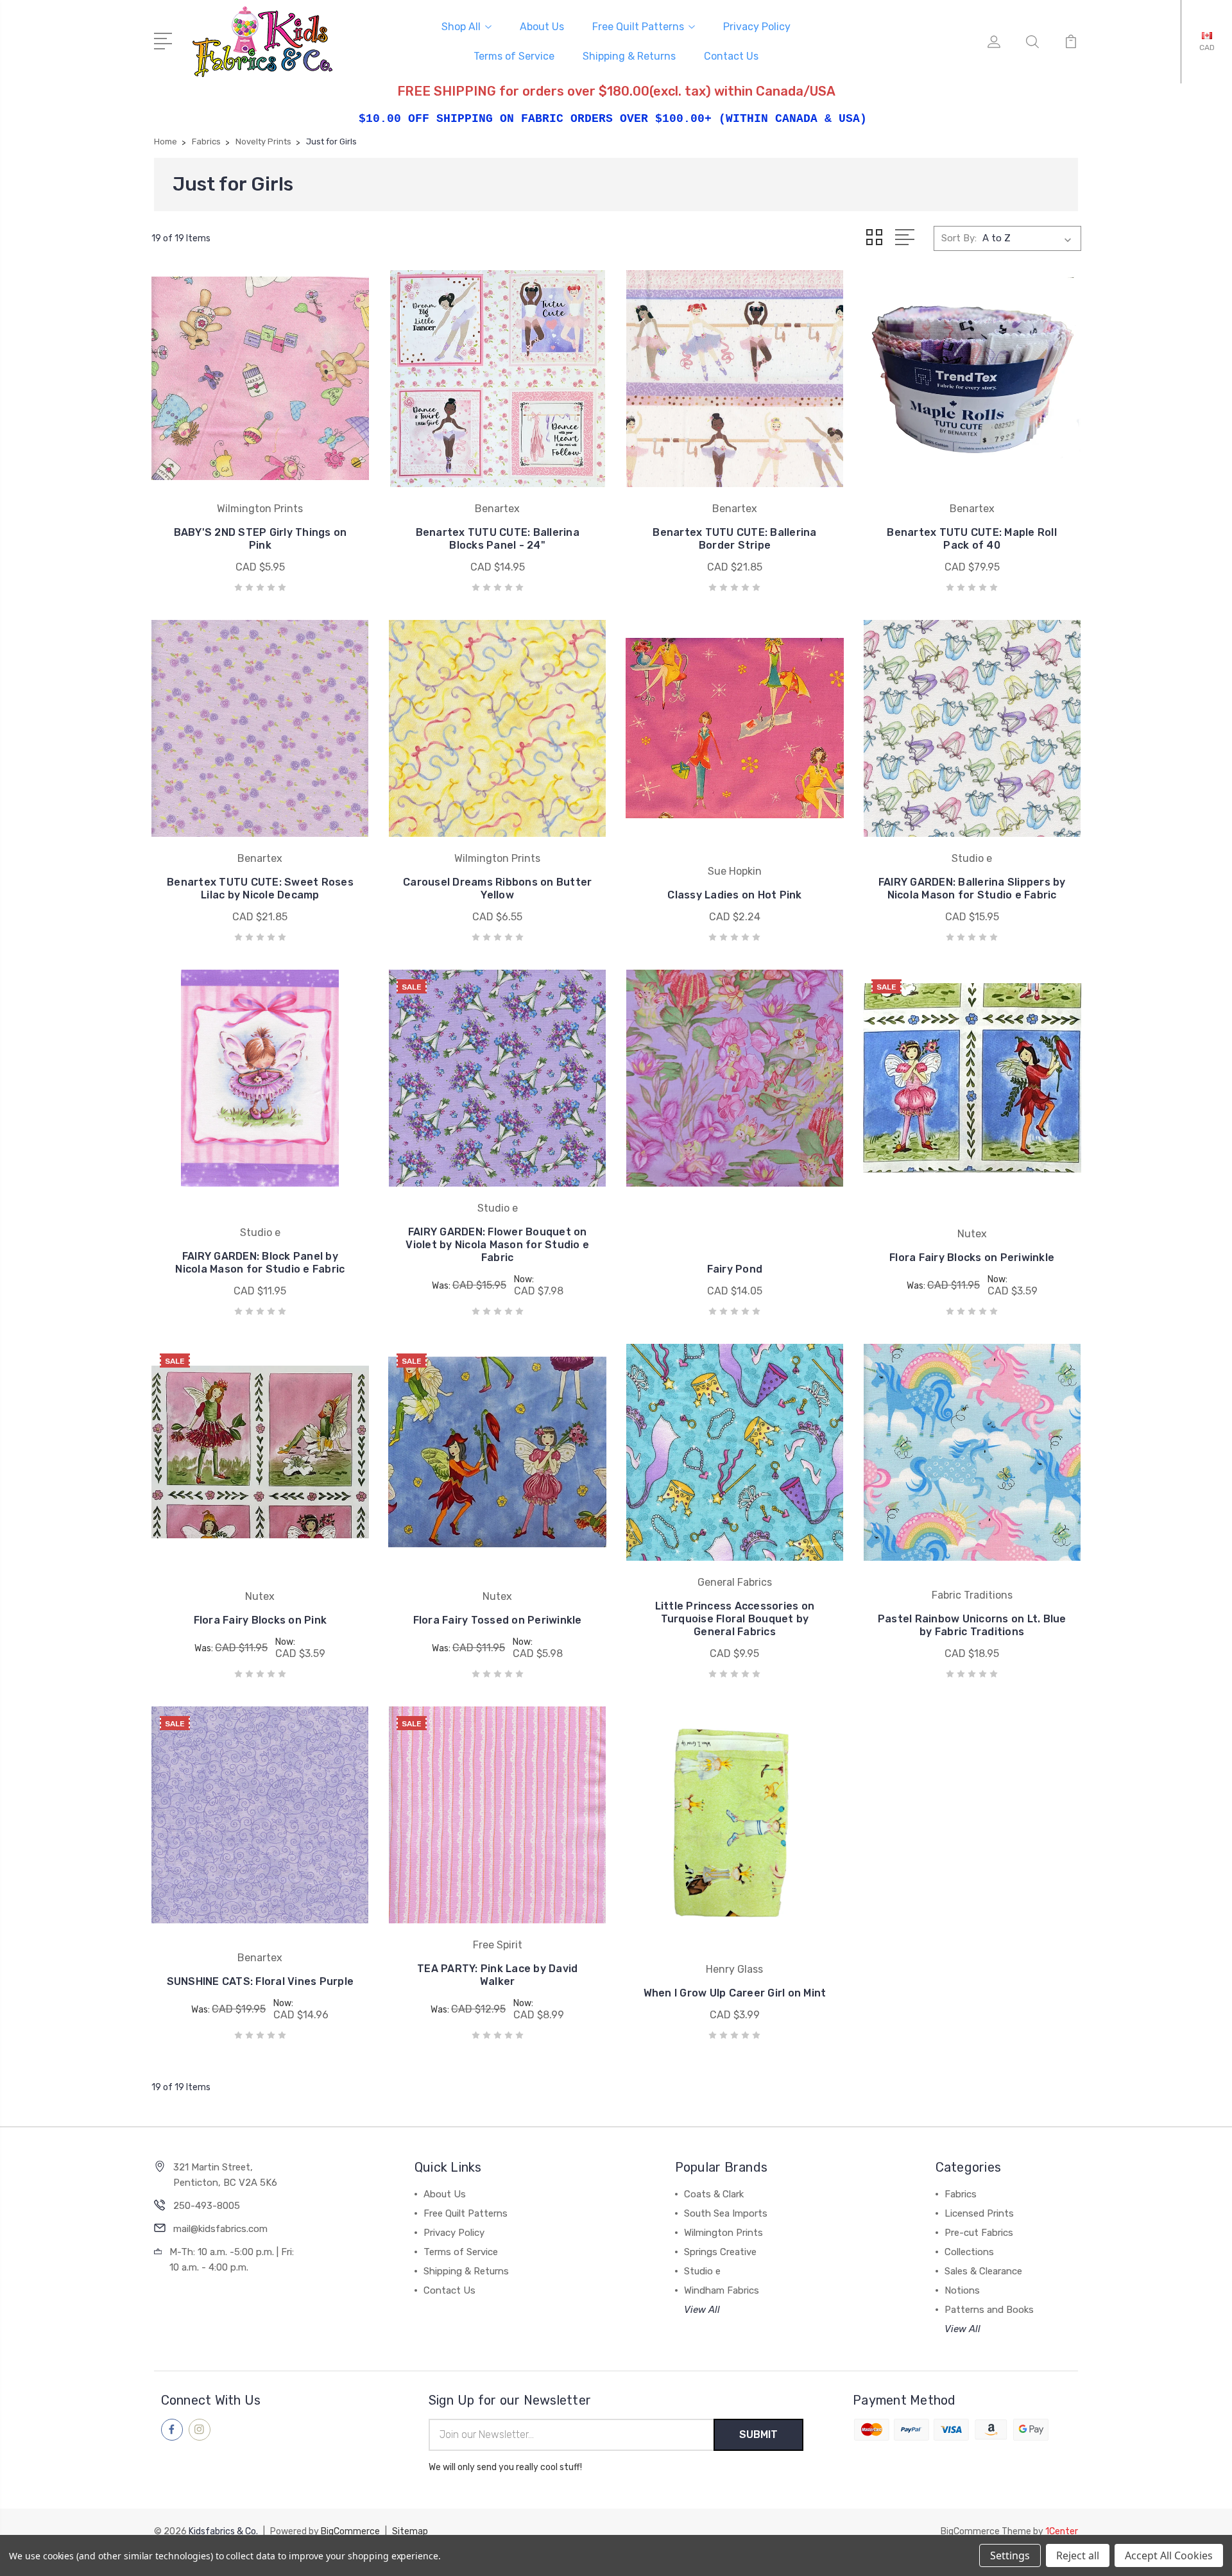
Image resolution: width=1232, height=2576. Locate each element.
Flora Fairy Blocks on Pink (261, 1620)
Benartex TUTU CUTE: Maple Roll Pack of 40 (972, 539)
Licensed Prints (979, 2213)
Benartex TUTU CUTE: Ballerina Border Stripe (734, 539)
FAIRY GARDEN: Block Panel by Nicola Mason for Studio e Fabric (260, 1263)
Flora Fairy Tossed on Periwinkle (498, 1620)
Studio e (702, 2271)
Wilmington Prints (723, 2233)
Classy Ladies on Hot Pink (734, 895)
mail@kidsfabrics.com (220, 2229)
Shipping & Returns (629, 56)
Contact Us (731, 56)
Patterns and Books (989, 2310)
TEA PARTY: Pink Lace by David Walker (497, 1975)
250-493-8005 (207, 2206)
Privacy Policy (757, 27)
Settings (1010, 2555)
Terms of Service (514, 56)
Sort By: (959, 238)
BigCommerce (350, 2531)
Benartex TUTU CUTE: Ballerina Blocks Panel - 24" (498, 539)
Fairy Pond (735, 1269)
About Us (542, 27)
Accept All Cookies (1169, 2555)
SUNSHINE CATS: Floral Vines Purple (261, 1981)
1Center (1062, 2531)
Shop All (461, 27)
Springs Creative (720, 2252)
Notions (962, 2290)
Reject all (1078, 2555)
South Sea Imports (726, 2213)
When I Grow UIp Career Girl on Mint (735, 1993)
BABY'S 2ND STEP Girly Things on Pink (261, 539)
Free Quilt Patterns (638, 27)
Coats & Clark (714, 2194)
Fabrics (961, 2194)
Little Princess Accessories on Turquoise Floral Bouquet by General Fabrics (735, 1619)
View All (702, 2310)
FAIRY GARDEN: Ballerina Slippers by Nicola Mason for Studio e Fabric (972, 889)
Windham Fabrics (722, 2290)
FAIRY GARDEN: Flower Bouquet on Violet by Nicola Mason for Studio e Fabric (497, 1245)
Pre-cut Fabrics (979, 2233)
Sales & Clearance (983, 2271)
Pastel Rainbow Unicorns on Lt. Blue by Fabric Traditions (972, 1625)
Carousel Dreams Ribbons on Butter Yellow (497, 889)
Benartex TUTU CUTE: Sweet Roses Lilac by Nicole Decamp (260, 889)
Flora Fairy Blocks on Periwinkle (972, 1258)
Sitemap (410, 2531)
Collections (969, 2252)
